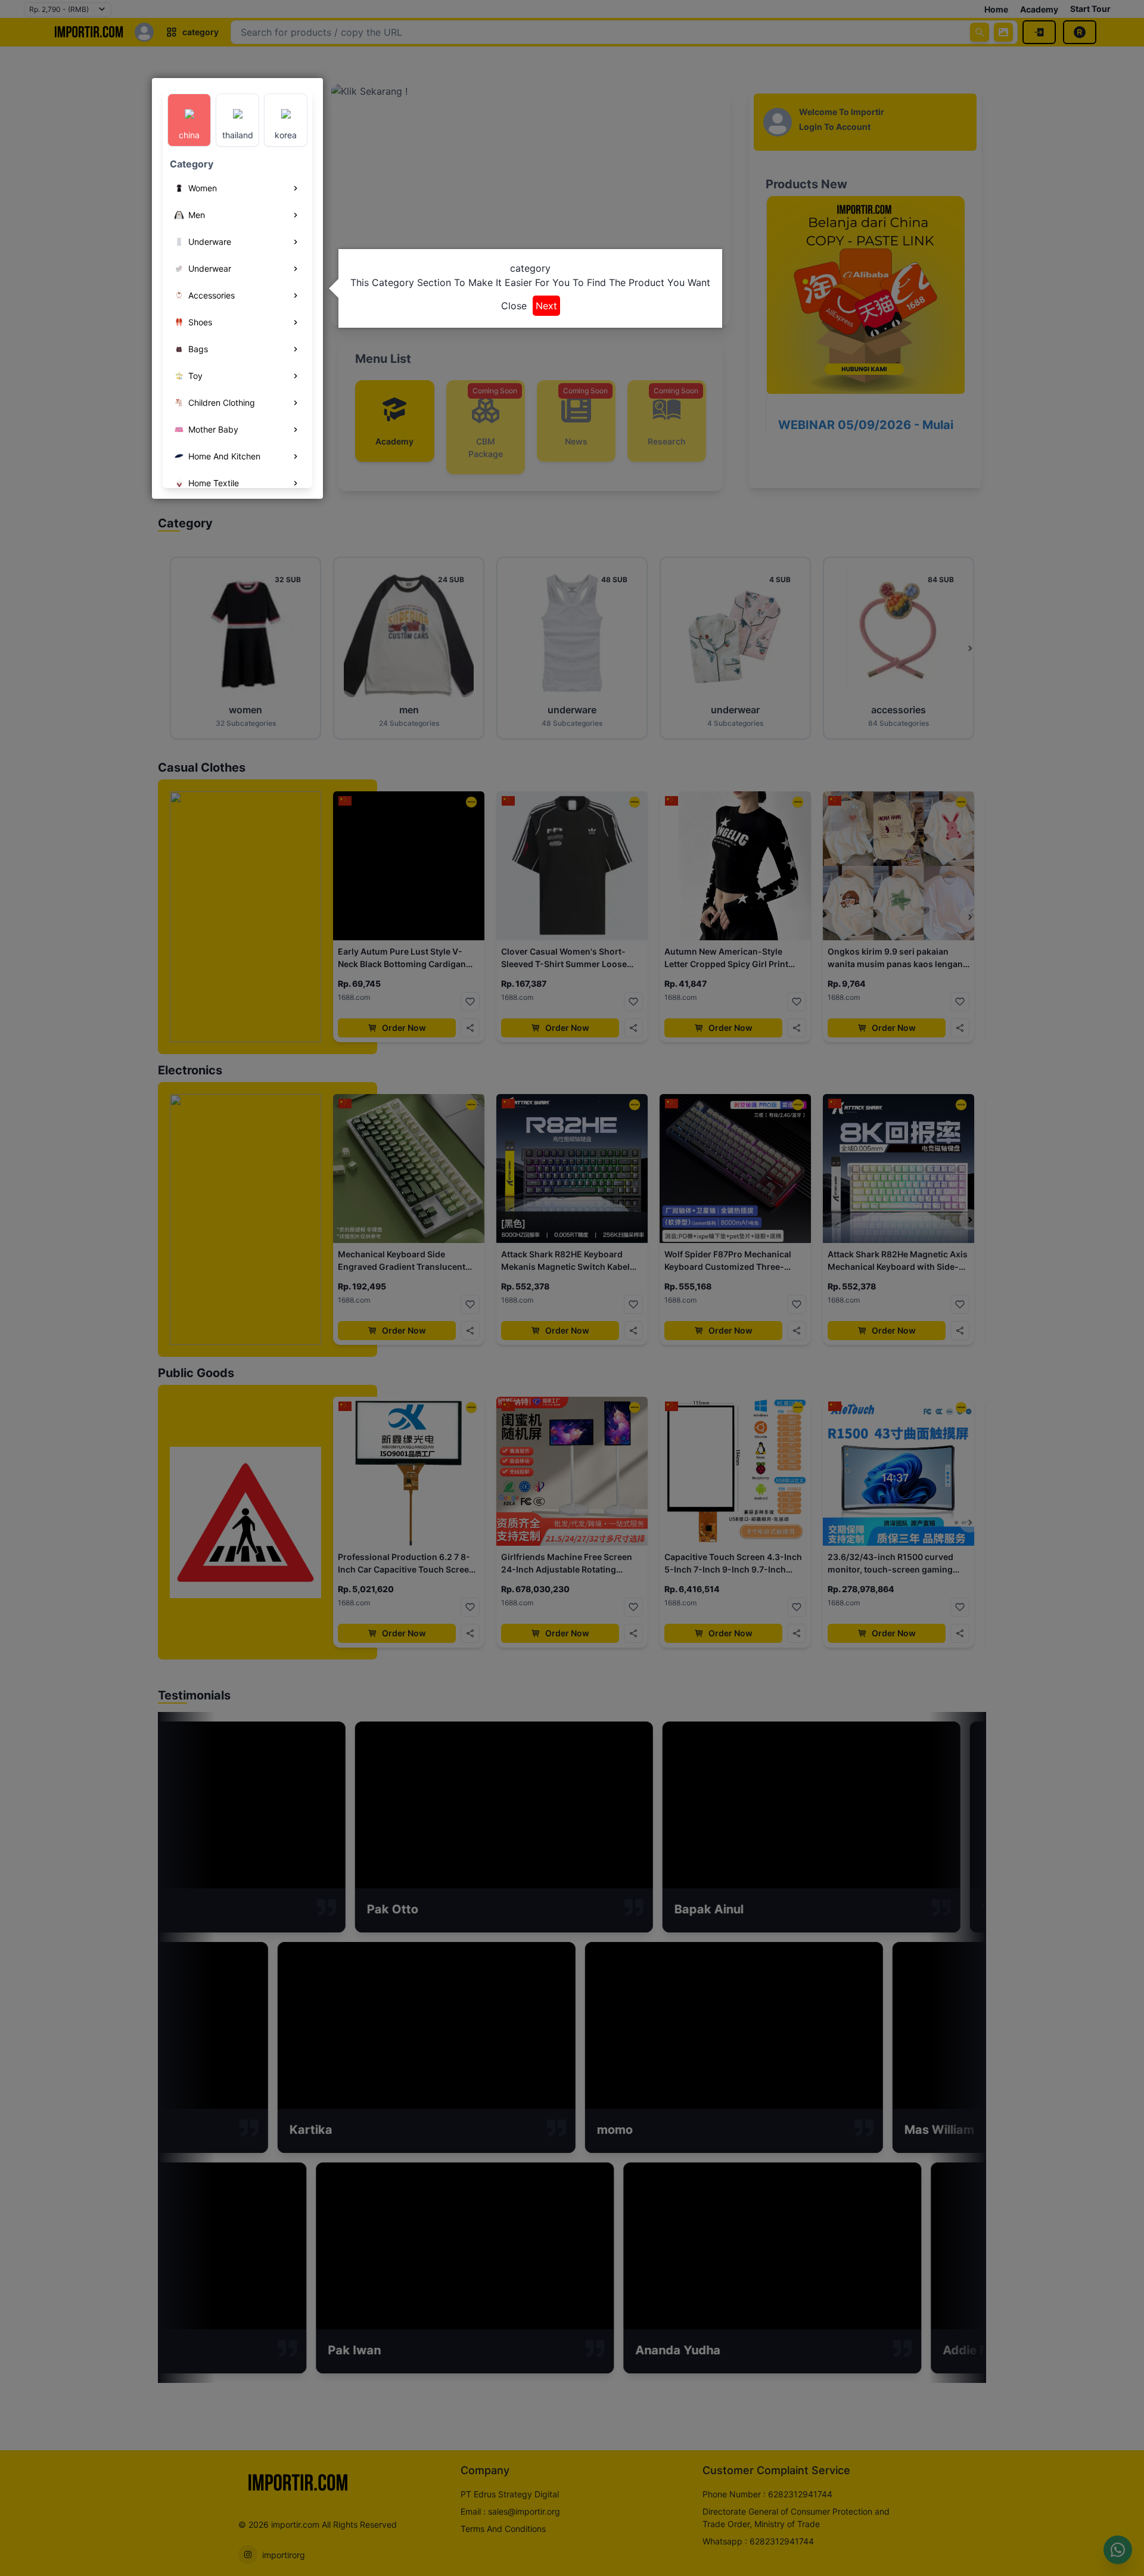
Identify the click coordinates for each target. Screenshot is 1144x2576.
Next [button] (546, 306)
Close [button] (514, 306)
